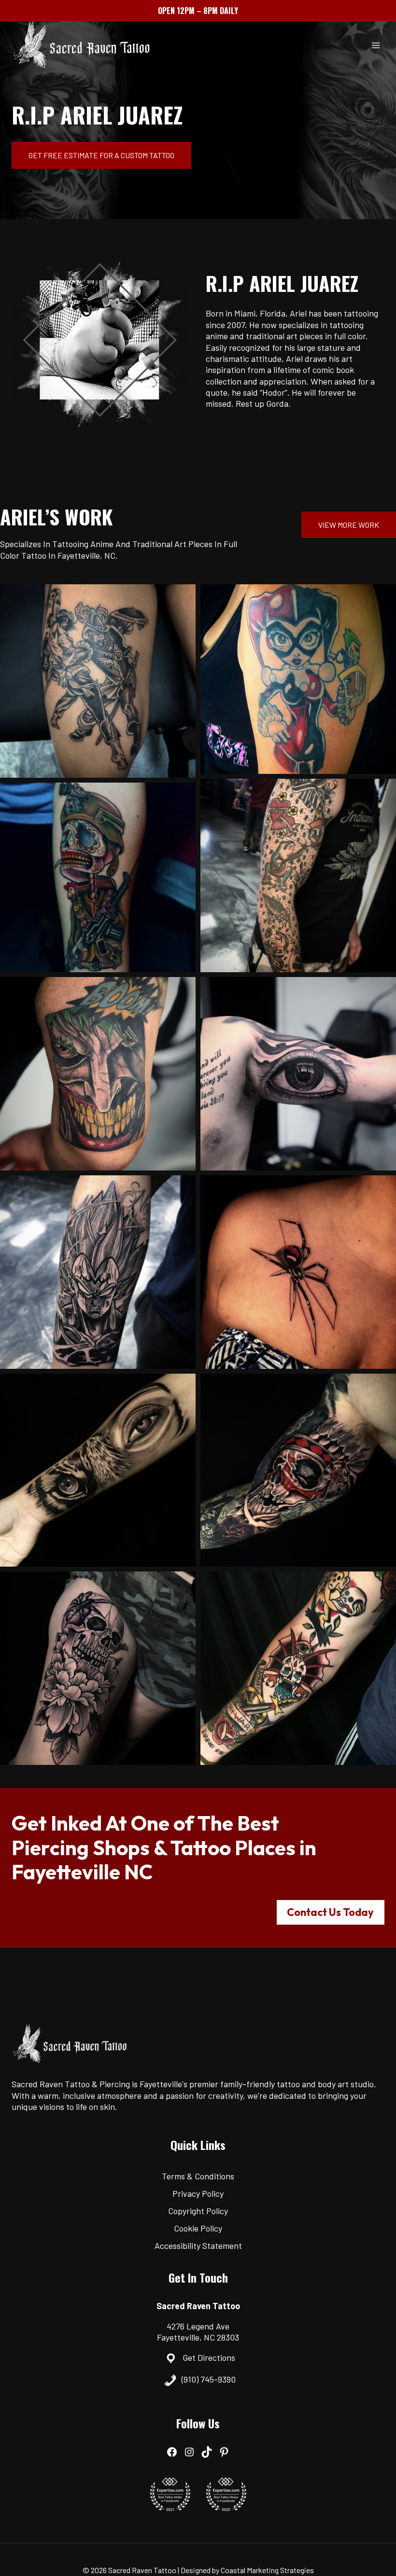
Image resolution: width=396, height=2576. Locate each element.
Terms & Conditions (198, 2176)
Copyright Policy (198, 2211)
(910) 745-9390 (209, 2379)
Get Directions (209, 2357)
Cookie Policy (198, 2228)
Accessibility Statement (198, 2245)
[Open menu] (375, 45)
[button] (98, 681)
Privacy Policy (198, 2193)
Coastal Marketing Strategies (267, 2569)
